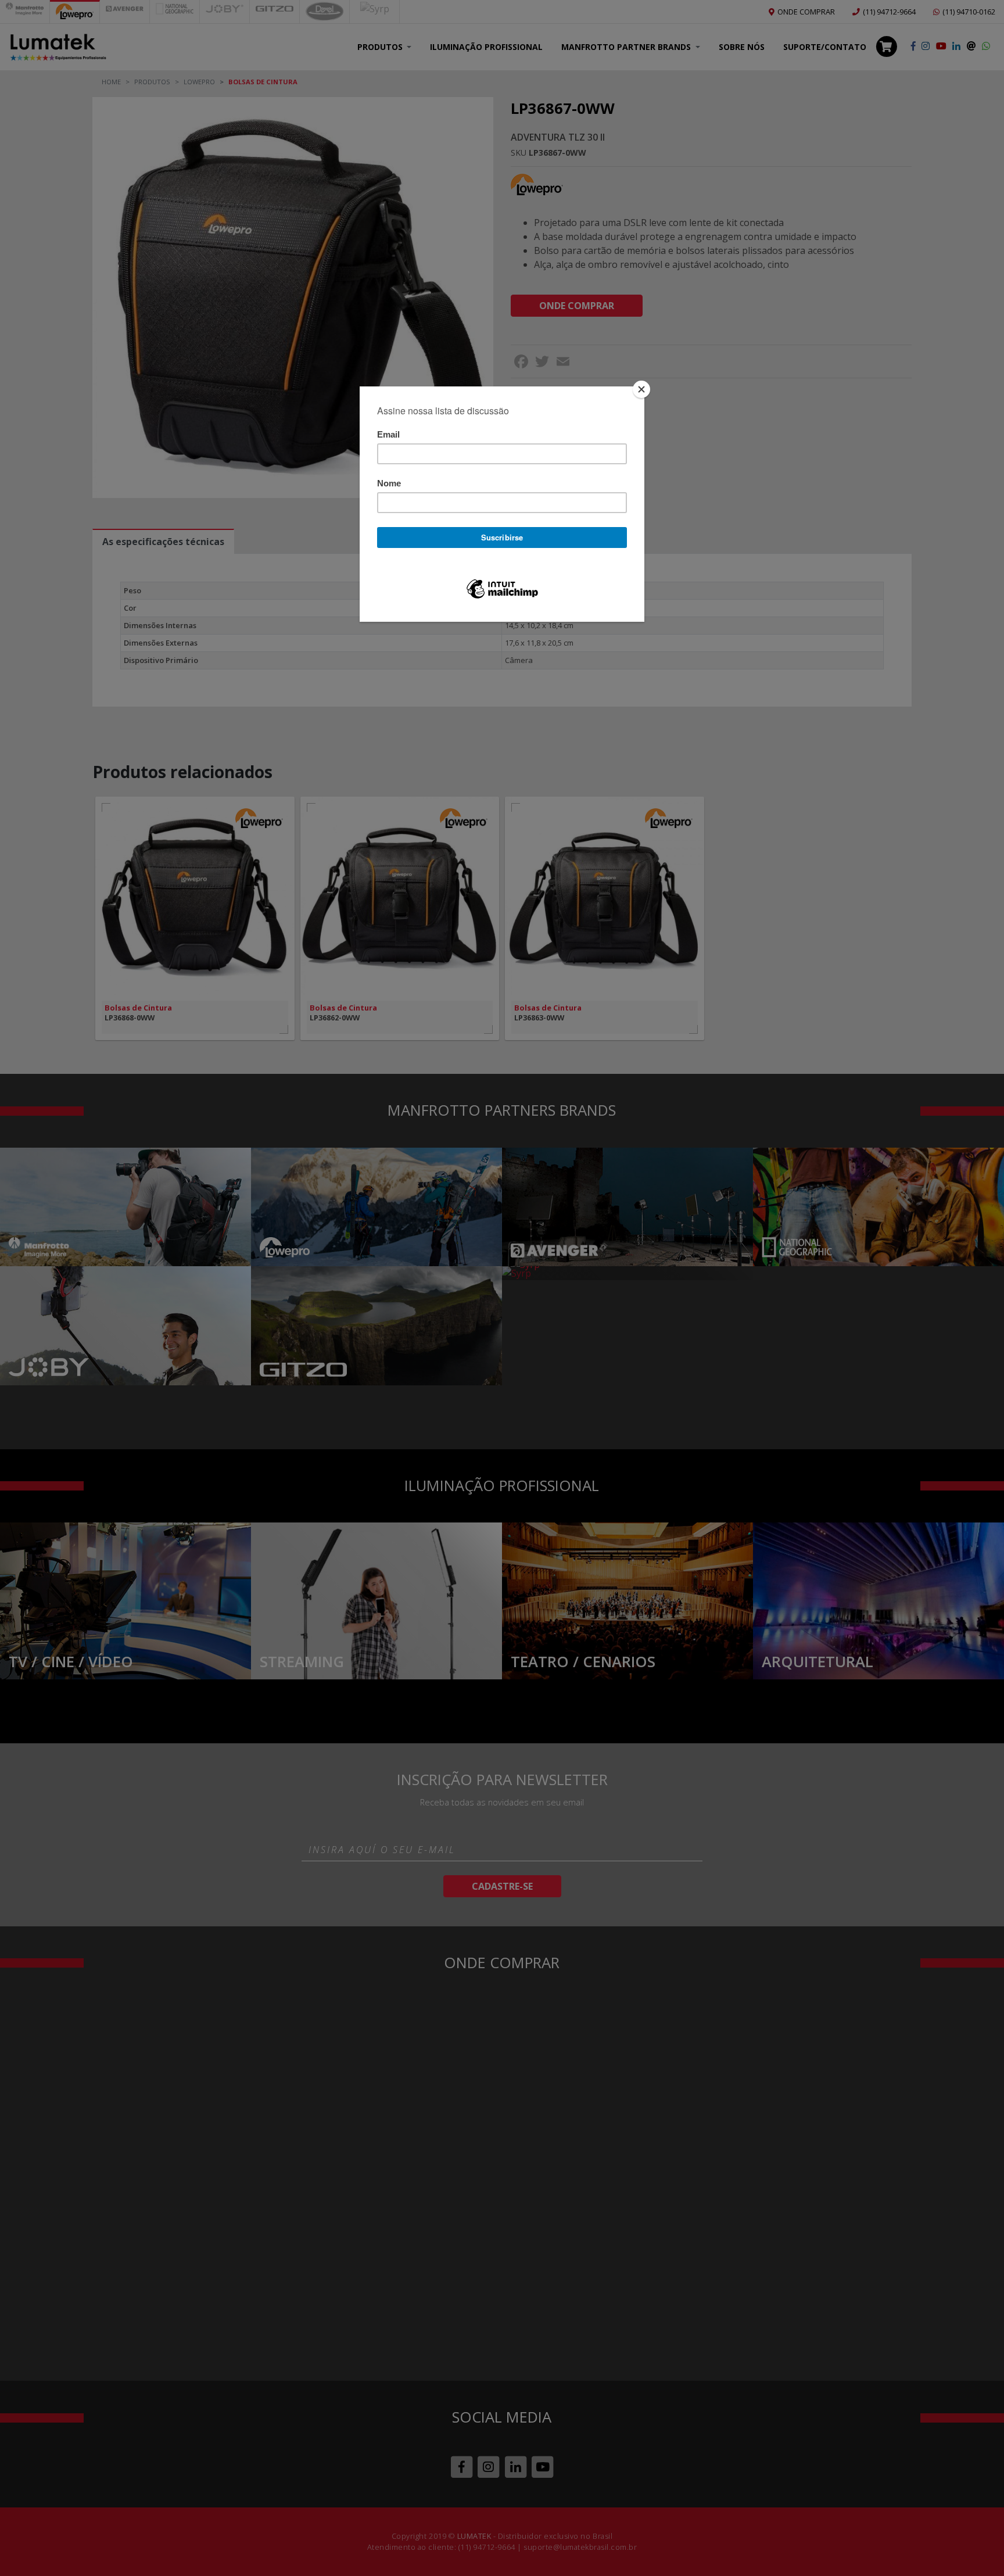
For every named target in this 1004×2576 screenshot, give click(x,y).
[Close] (641, 389)
